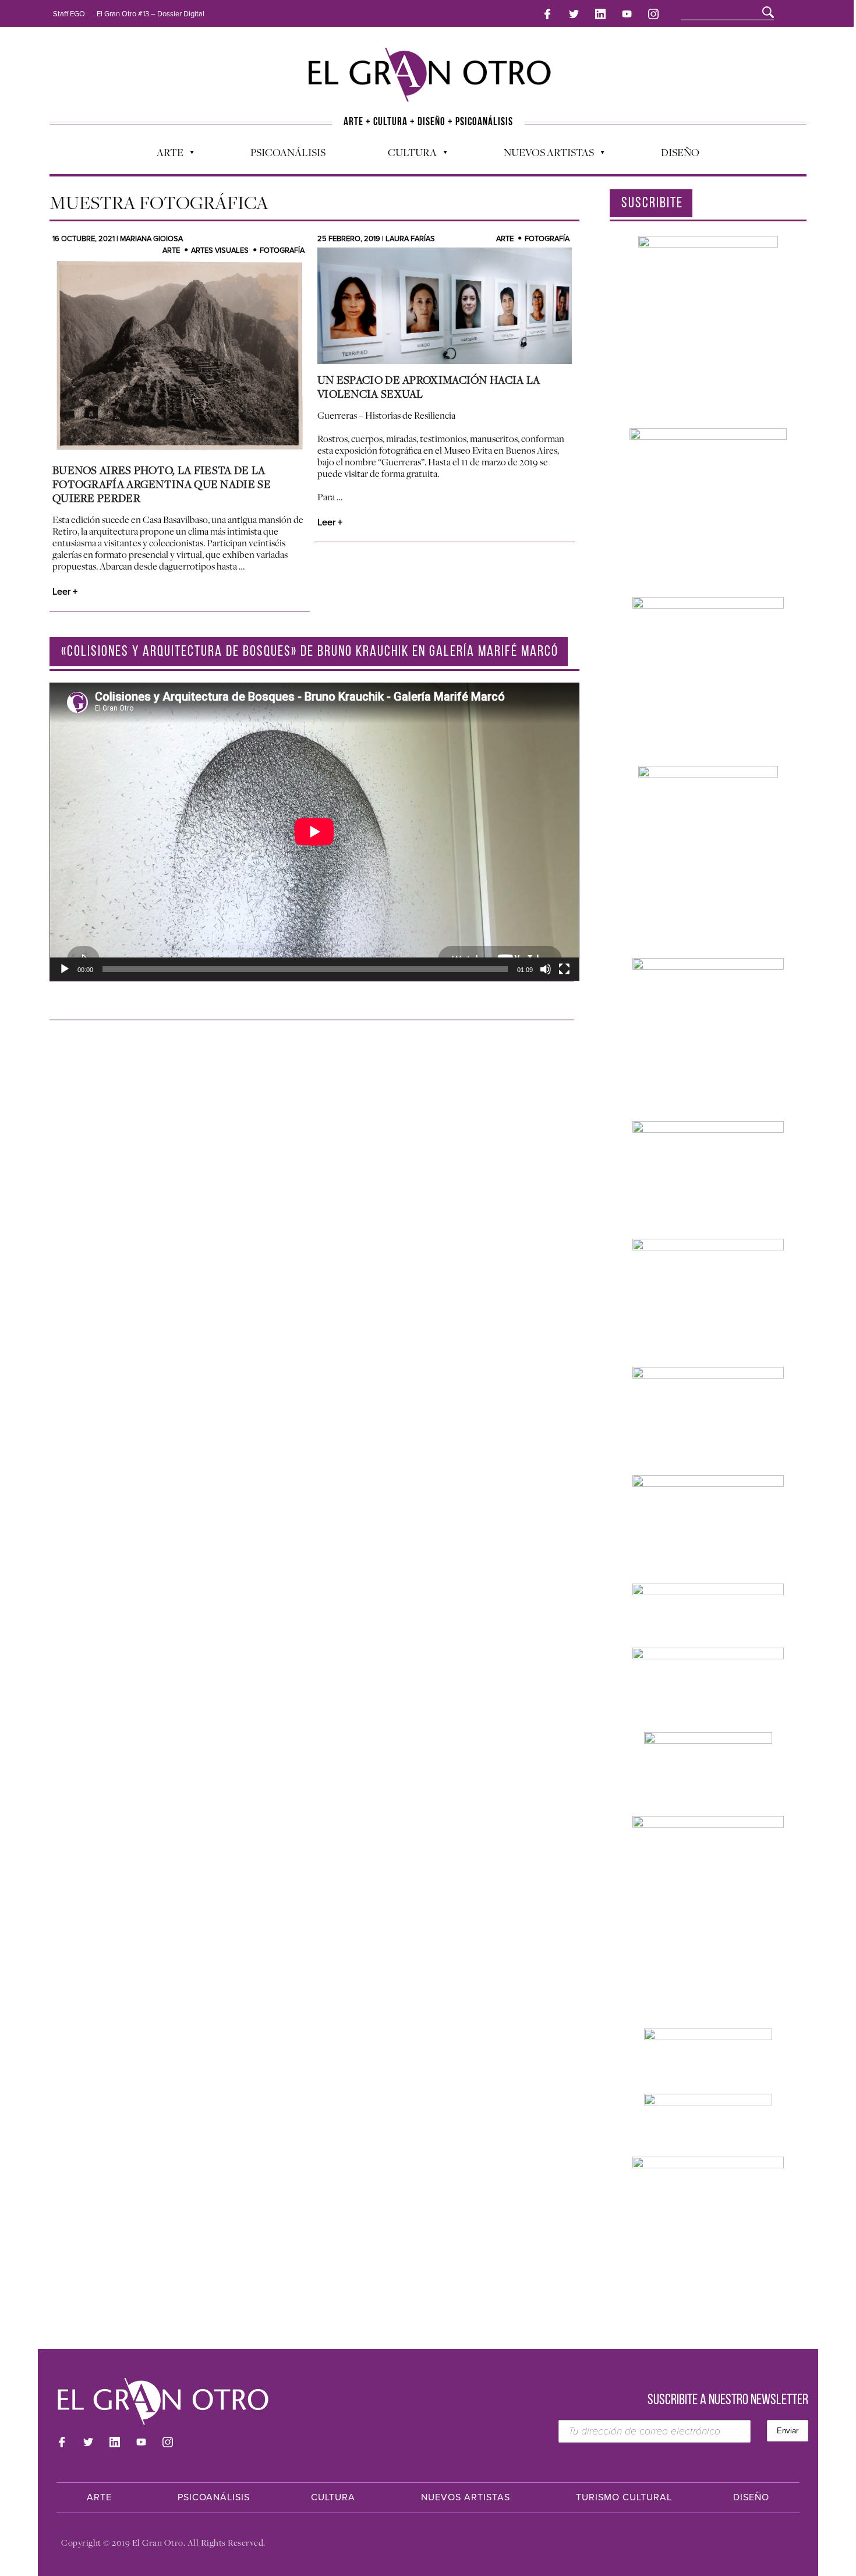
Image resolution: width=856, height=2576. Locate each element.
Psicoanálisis (288, 152)
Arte (164, 155)
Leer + (65, 592)
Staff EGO (69, 14)
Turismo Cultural (624, 2497)
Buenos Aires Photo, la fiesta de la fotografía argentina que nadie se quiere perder (162, 484)
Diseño (680, 152)
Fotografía (547, 239)
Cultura (406, 155)
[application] (314, 832)
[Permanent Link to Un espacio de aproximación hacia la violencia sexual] (445, 306)
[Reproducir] (65, 969)
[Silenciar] (546, 969)
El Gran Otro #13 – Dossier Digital (151, 14)
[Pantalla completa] (564, 969)
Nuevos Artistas (543, 155)
